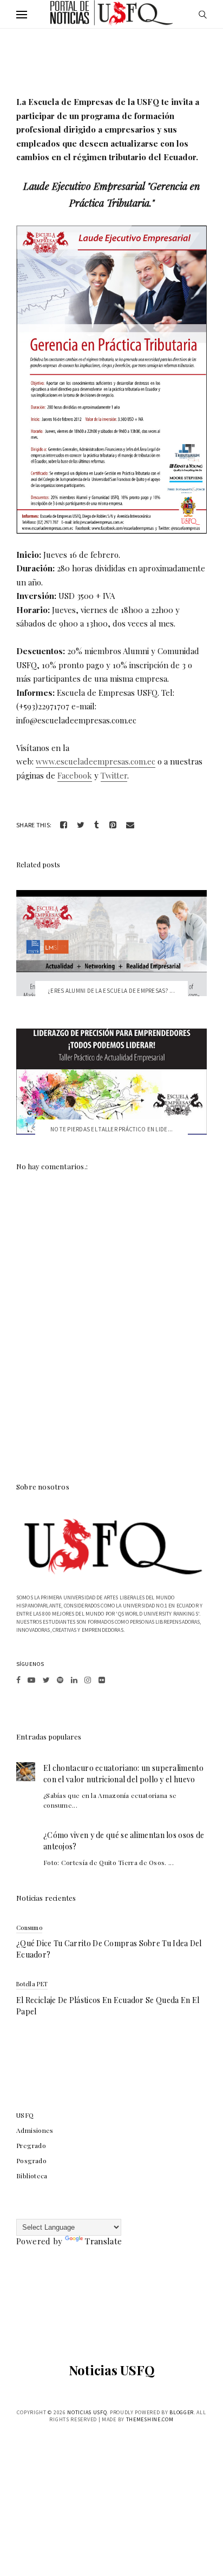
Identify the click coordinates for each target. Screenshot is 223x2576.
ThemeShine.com (150, 2419)
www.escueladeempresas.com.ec (96, 761)
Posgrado (31, 2160)
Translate (103, 2241)
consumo (29, 1928)
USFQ (25, 2115)
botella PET (32, 1984)
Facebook (75, 775)
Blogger (182, 2412)
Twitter (114, 775)
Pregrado (31, 2145)
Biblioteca (32, 2176)
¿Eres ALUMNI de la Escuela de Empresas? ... (111, 991)
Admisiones (35, 2130)
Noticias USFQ (112, 2370)
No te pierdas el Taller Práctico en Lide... (112, 1129)
